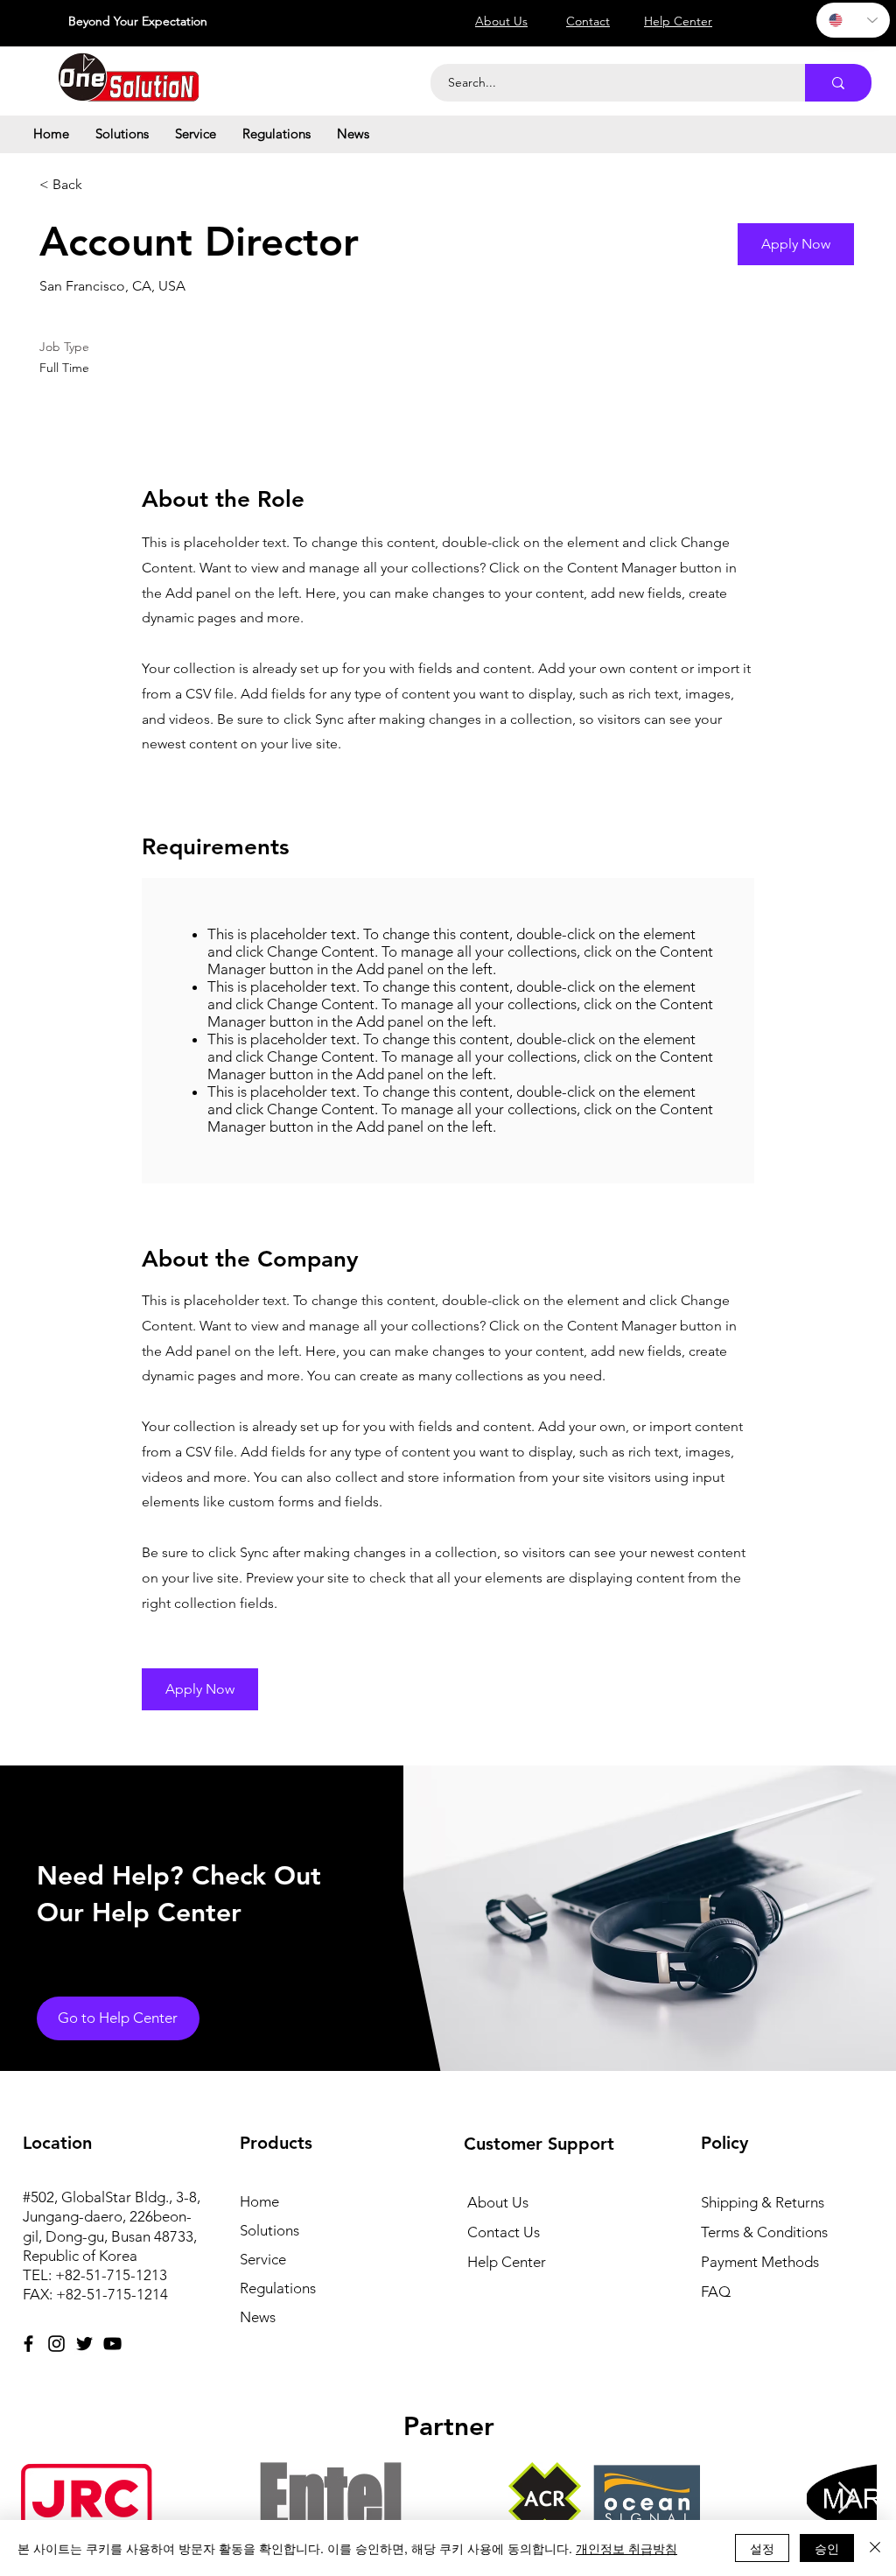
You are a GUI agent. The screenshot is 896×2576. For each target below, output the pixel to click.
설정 (762, 2548)
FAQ (716, 2292)
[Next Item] (847, 2499)
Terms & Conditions (764, 2232)
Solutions (269, 2230)
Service (263, 2259)
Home (259, 2201)
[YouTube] (112, 2344)
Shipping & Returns (763, 2202)
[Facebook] (28, 2344)
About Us (498, 2202)
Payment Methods (762, 2262)
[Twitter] (84, 2344)
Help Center (507, 2262)
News (258, 2317)
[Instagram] (56, 2344)
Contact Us (504, 2232)
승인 (827, 2548)
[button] (122, 134)
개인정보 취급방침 (626, 2548)
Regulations (278, 2288)
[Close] (875, 2548)
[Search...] (838, 83)
